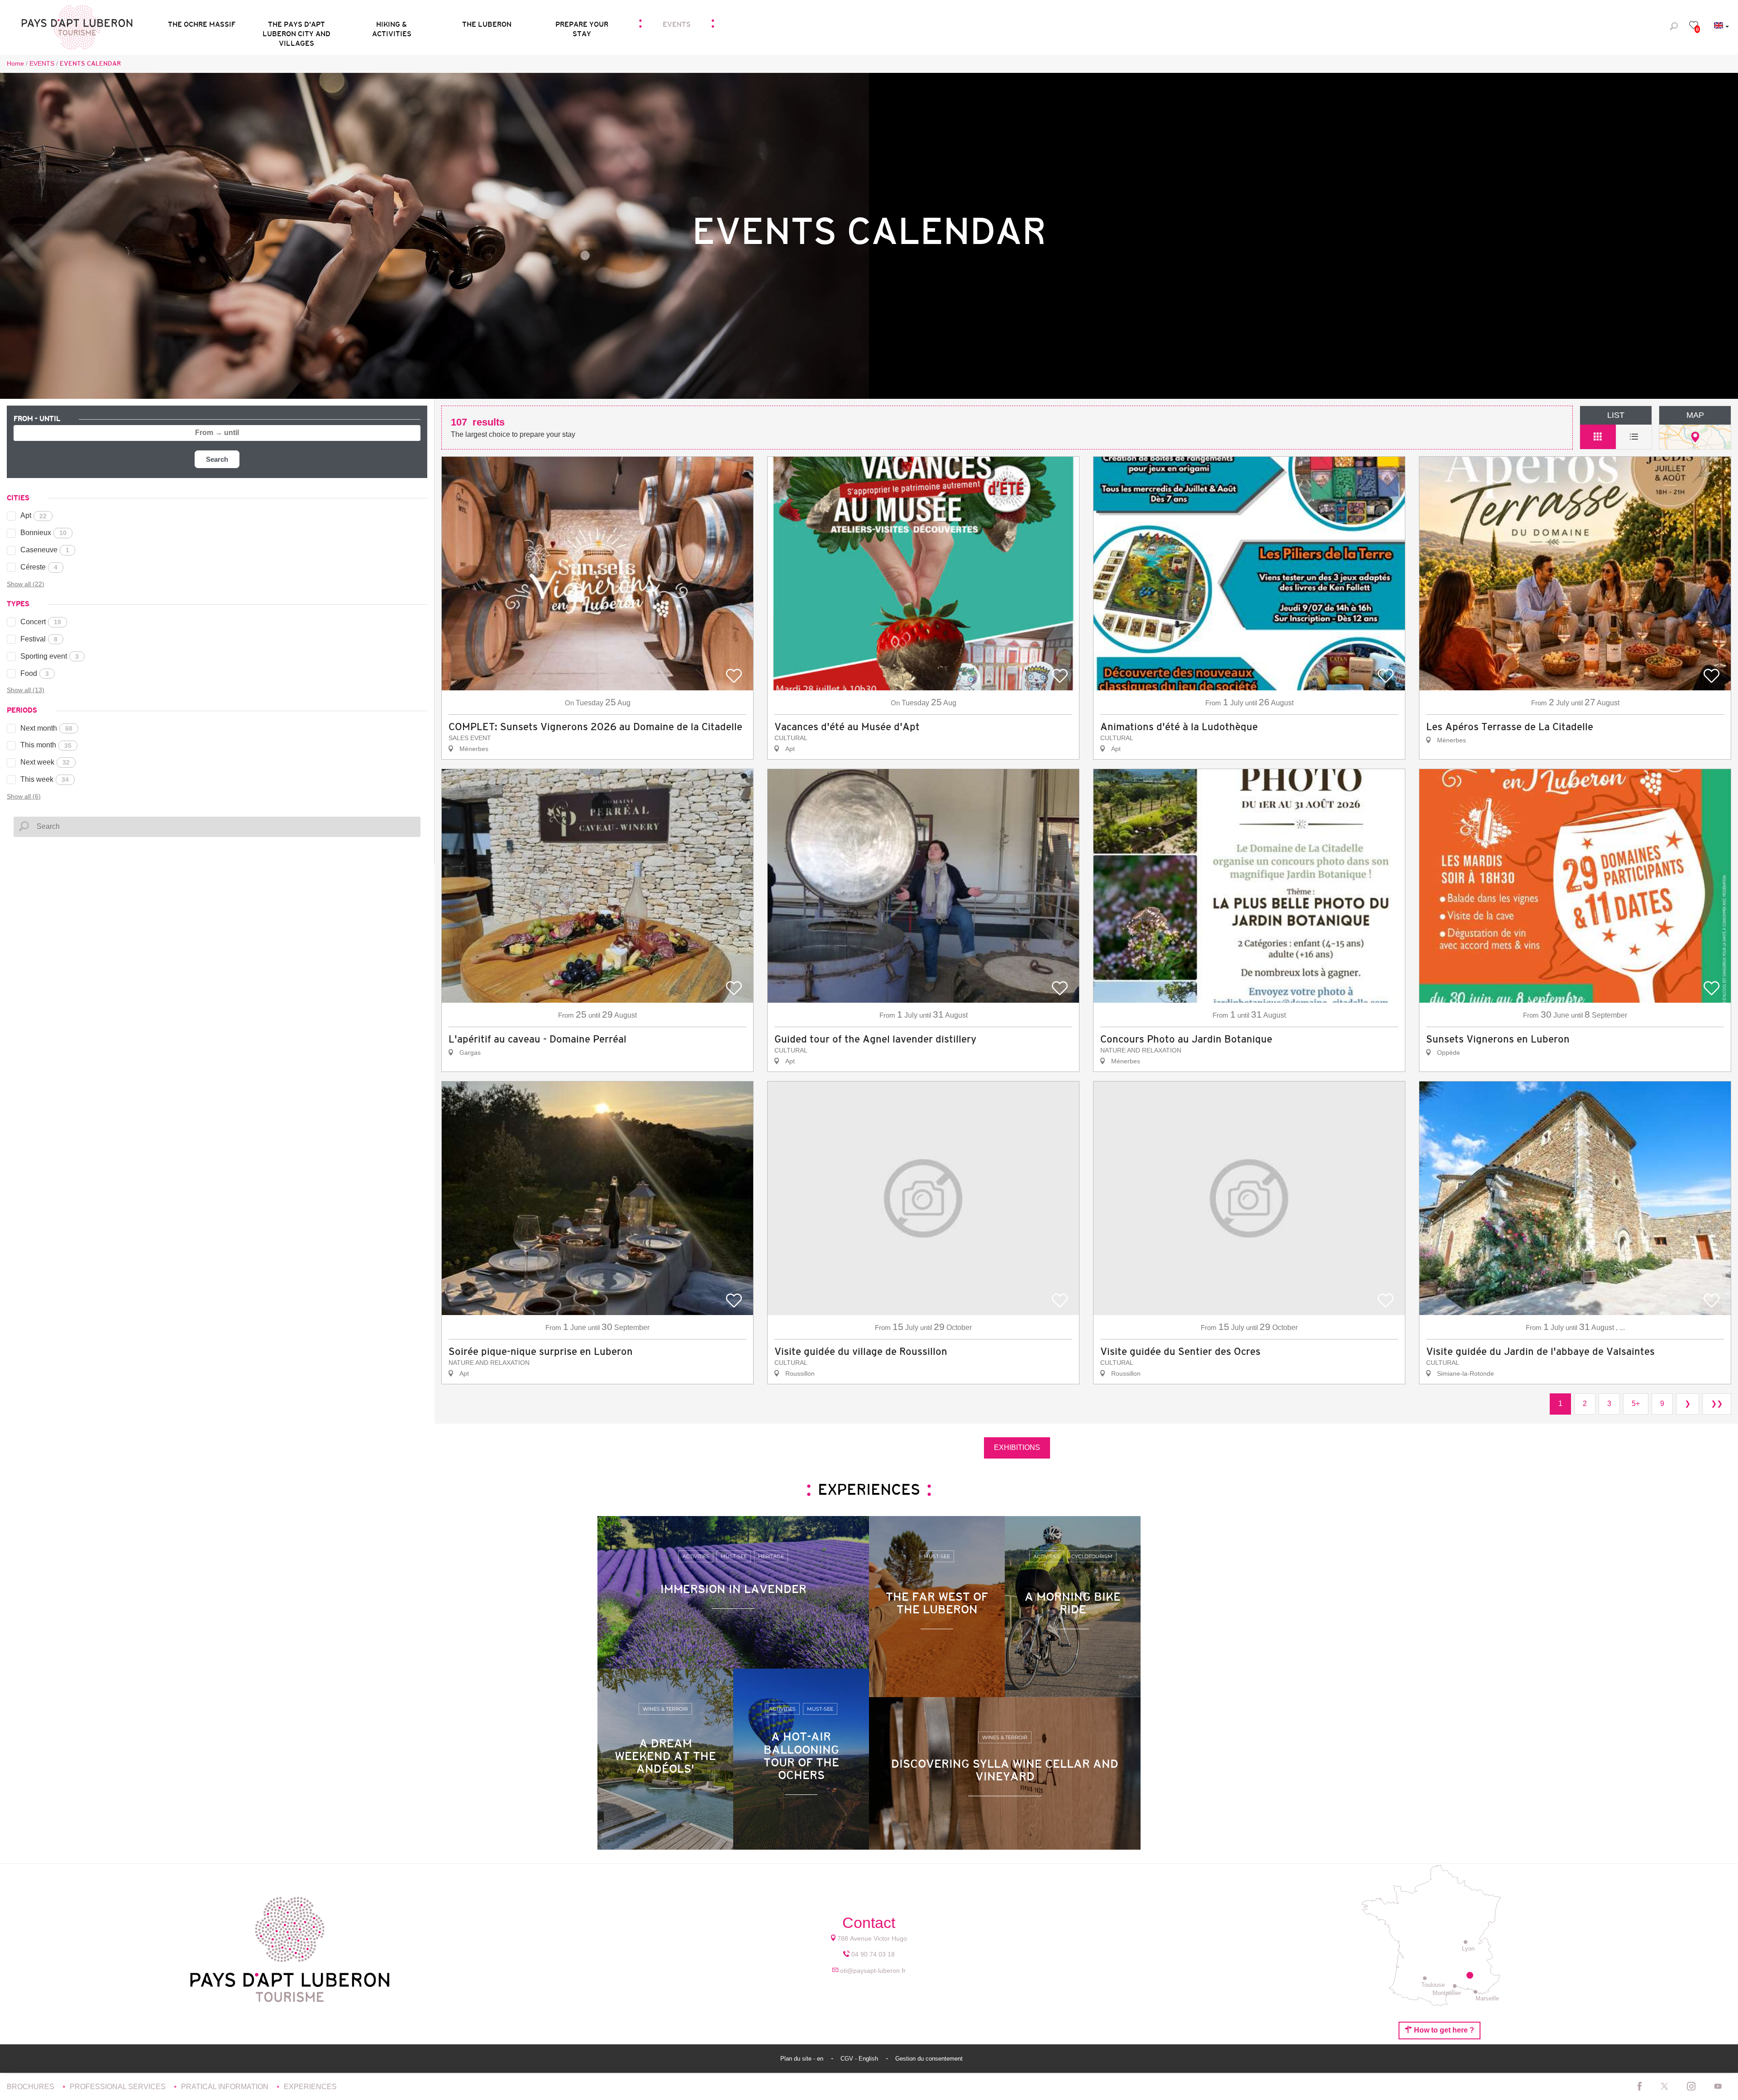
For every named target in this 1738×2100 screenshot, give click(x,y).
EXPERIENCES (310, 2087)
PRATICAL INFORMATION (226, 2087)
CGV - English (860, 2059)
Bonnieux (43, 533)
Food (35, 673)
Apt (33, 515)
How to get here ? (1443, 2030)
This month (46, 745)
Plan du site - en (803, 2059)
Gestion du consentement (929, 2059)
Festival (39, 639)
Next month (46, 728)
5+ (1636, 1404)
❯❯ (1717, 1404)
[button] (296, 26)
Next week (45, 762)
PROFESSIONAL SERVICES (119, 2087)
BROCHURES (31, 2087)
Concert (41, 622)
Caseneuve (45, 550)
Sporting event (50, 656)
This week (45, 779)
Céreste (39, 567)
